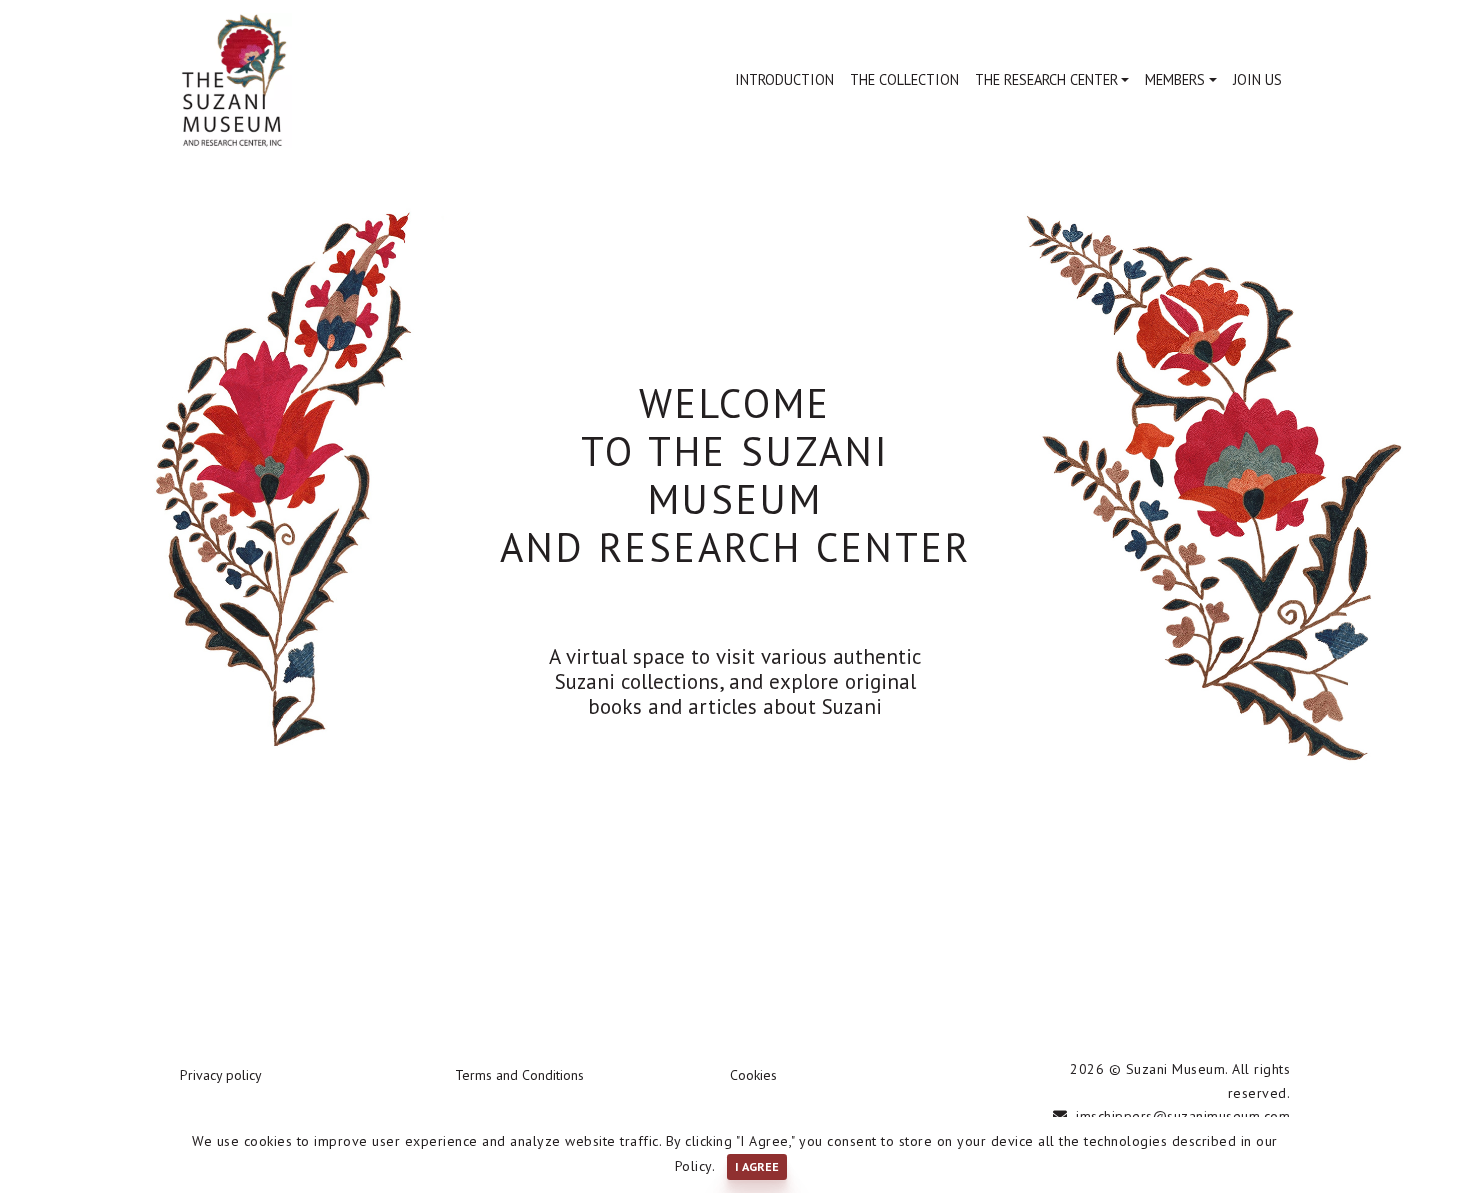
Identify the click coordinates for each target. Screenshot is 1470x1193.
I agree (757, 1166)
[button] (1052, 80)
